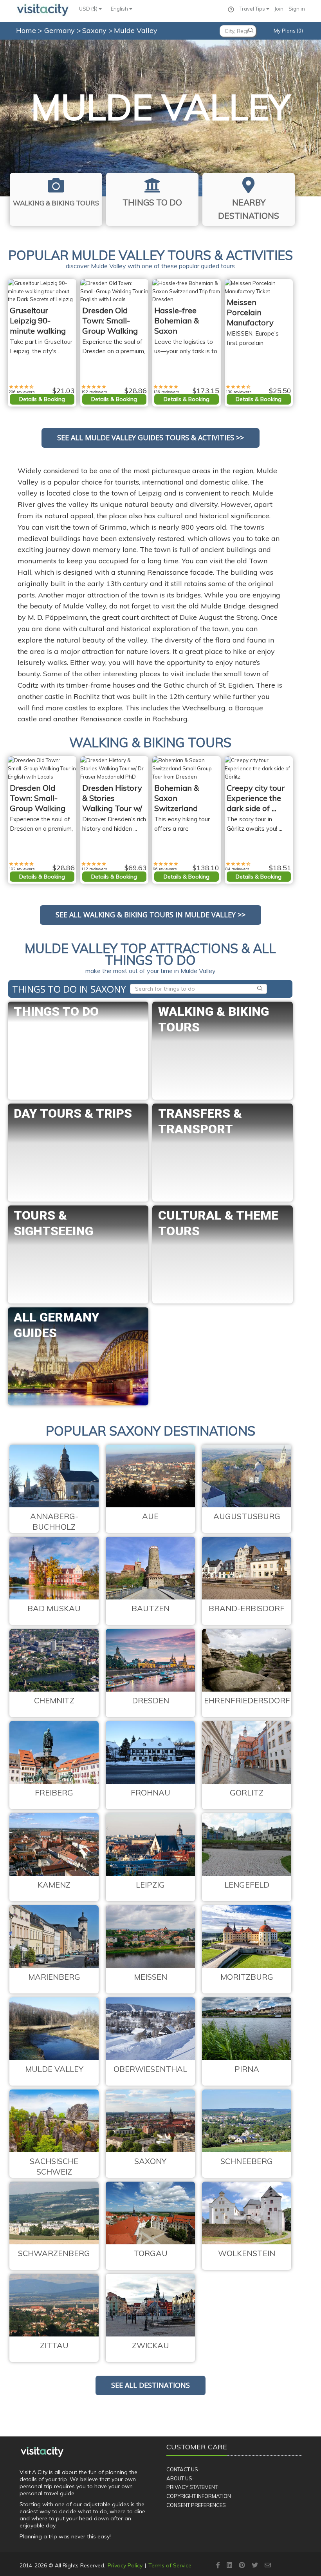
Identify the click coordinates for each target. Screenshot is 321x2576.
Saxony (95, 30)
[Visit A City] (42, 2452)
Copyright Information (199, 2496)
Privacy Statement (192, 2487)
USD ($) (89, 9)
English (120, 9)
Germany (60, 30)
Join (279, 9)
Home (26, 30)
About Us (179, 2478)
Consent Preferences (196, 2505)
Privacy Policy (125, 2565)
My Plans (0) (288, 31)
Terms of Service (170, 2565)
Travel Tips (253, 9)
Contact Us (182, 2469)
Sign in (297, 9)
